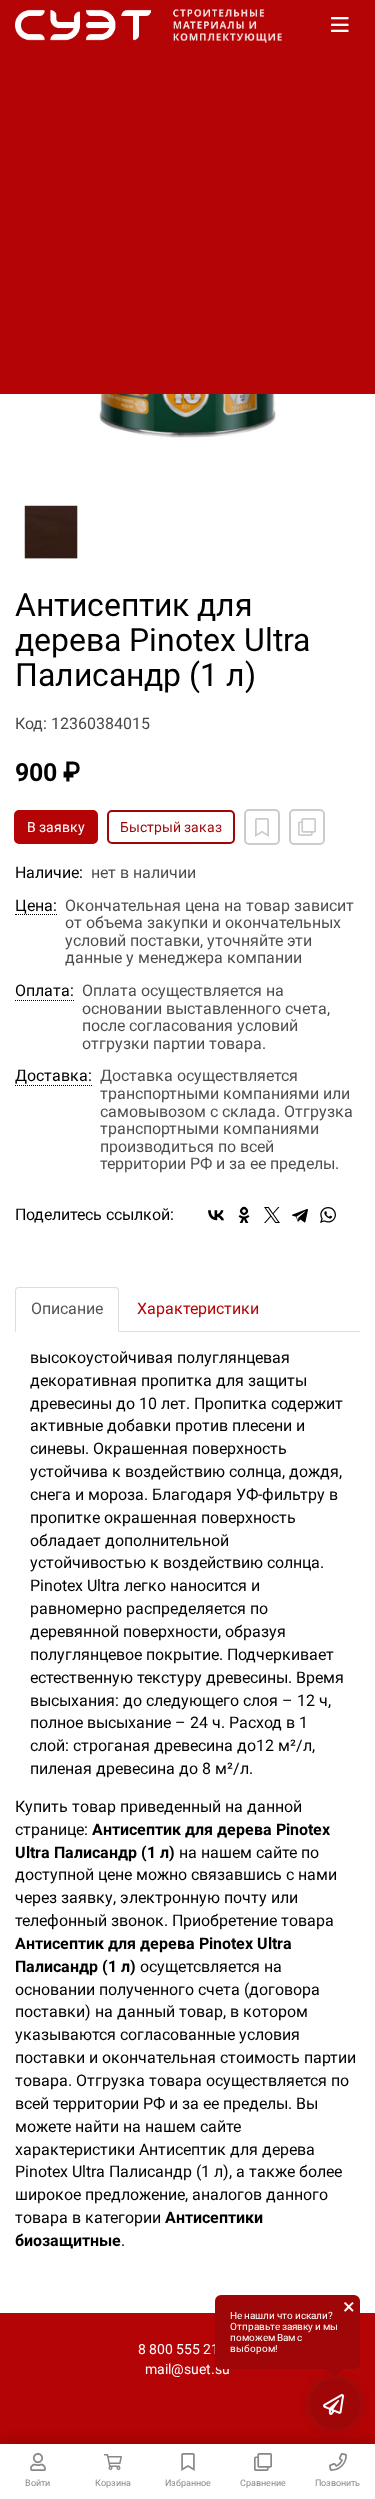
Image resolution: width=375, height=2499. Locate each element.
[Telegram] (300, 1215)
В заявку (56, 827)
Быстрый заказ (171, 827)
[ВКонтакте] (216, 1215)
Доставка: (53, 1076)
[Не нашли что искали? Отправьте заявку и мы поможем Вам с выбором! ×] (335, 2404)
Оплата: (44, 991)
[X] (272, 1215)
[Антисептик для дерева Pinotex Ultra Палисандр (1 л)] (51, 532)
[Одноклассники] (244, 1215)
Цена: (36, 906)
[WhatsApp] (328, 1215)
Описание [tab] (67, 1308)
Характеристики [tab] (198, 1308)
